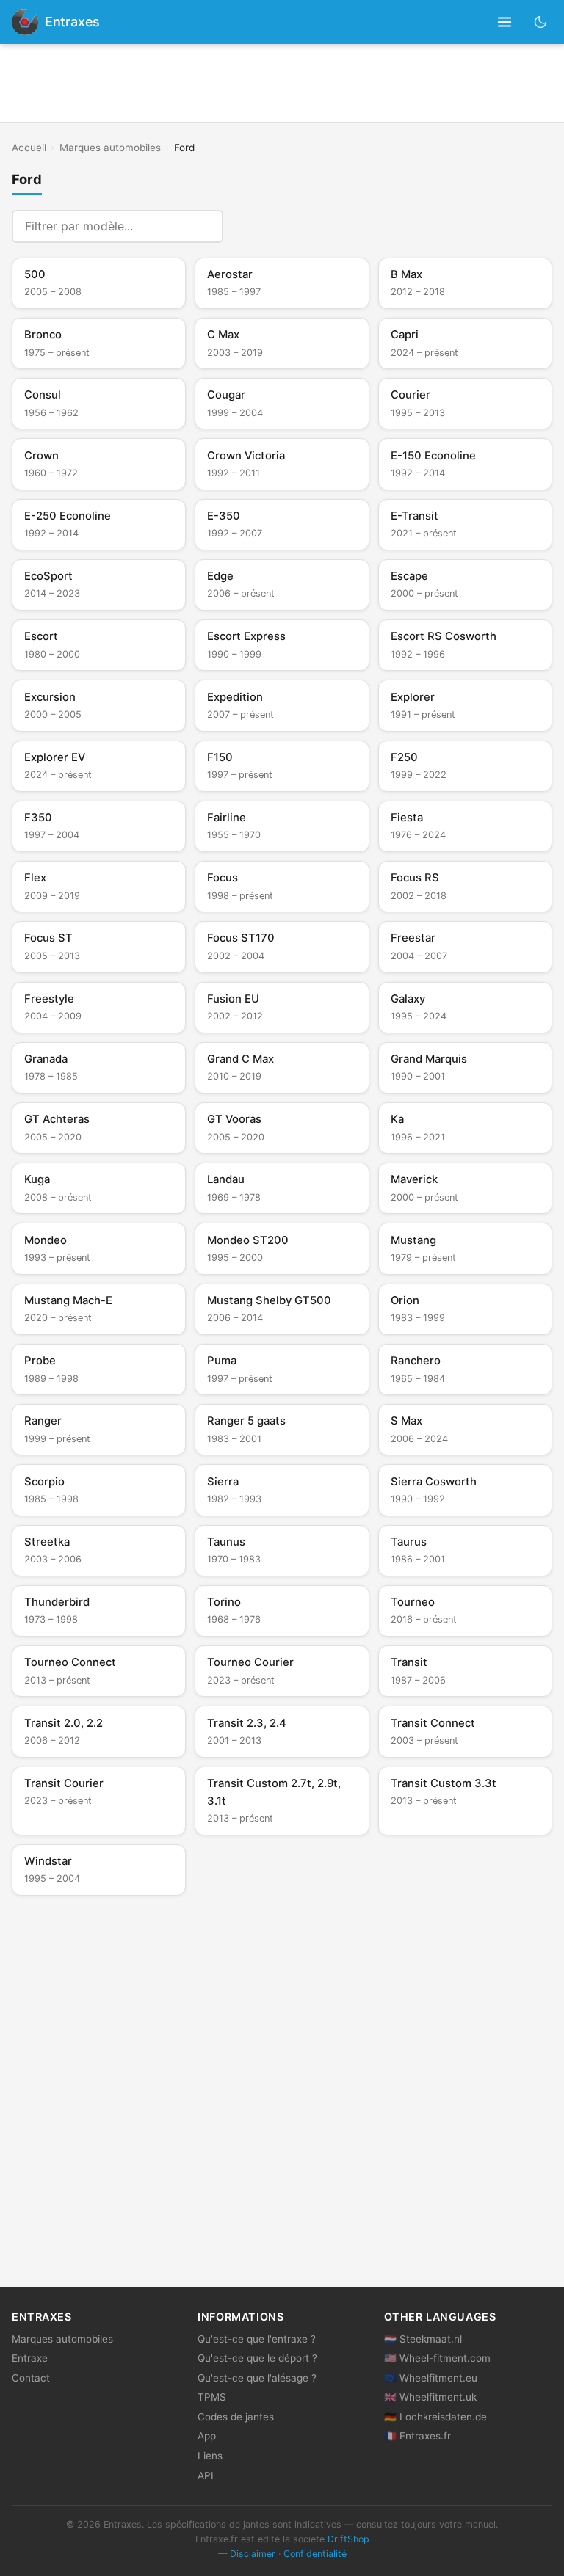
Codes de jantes (236, 2417)
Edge (241, 584)
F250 (419, 765)
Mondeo (57, 1248)
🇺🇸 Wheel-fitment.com (437, 2358)
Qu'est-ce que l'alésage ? (257, 2378)
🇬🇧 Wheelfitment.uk (430, 2397)
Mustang (423, 1248)
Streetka (53, 1550)
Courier (418, 403)
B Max (418, 283)
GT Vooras (236, 1127)
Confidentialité (315, 2554)
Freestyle (53, 1007)
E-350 (235, 524)
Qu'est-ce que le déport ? (257, 2358)
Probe (51, 1369)
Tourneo (424, 1610)
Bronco (57, 343)
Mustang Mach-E (68, 1309)
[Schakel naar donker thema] (541, 22)
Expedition (241, 705)
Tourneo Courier (250, 1670)
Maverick (424, 1187)
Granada (51, 1067)
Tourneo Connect (70, 1670)
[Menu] (505, 22)
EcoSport (52, 584)
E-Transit (424, 524)
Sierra (234, 1490)
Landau (234, 1187)
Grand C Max (241, 1067)
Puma (240, 1369)
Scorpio (51, 1490)
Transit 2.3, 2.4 (247, 1731)
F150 (240, 765)
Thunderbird (57, 1610)
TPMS (212, 2397)
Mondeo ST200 (248, 1248)
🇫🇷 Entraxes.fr (417, 2436)
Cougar (235, 403)
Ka (418, 1127)
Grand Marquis (429, 1067)
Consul (51, 403)
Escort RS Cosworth (444, 644)
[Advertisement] (282, 83)
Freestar (419, 946)
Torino (234, 1610)
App (207, 2436)
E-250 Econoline (68, 524)
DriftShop (348, 2539)
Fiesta (418, 826)
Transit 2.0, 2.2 (64, 1731)
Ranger (57, 1429)
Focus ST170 (241, 946)
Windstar (52, 1869)
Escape (424, 584)
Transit (418, 1670)
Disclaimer (253, 2554)
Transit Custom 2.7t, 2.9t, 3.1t (274, 1800)
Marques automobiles (110, 148)
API (206, 2475)
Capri (424, 343)
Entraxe (30, 2358)
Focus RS (419, 886)
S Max (419, 1429)
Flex (52, 886)
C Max (235, 343)
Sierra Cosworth (434, 1490)
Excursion (53, 705)
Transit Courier (64, 1791)
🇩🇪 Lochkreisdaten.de (435, 2417)
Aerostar (234, 283)
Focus (240, 886)
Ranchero (418, 1369)
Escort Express (246, 644)
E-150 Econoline (433, 464)
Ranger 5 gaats (246, 1429)
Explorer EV (58, 765)
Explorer (423, 705)
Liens (210, 2456)
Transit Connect (433, 1731)
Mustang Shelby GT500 (269, 1309)
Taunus (234, 1550)
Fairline (234, 826)
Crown (51, 464)
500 (53, 283)
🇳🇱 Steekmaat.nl (423, 2339)
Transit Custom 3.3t (444, 1791)
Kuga (58, 1187)
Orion (418, 1309)
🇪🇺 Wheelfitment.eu (431, 2378)
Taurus (418, 1550)
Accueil (29, 148)
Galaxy (419, 1007)
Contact (31, 2378)
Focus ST (52, 946)
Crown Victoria (246, 464)
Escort (52, 644)
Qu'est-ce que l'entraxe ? (257, 2339)
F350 (52, 826)
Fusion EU (235, 1007)
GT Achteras (57, 1127)
